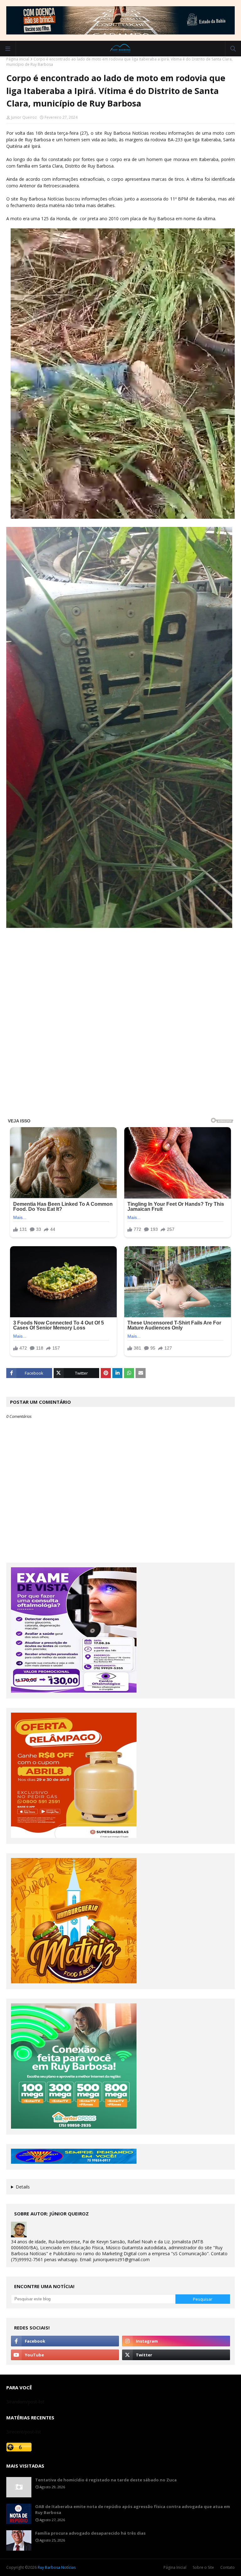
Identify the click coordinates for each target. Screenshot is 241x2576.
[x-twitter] (176, 2355)
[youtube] (65, 2355)
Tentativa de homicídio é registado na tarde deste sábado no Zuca (106, 2480)
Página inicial (18, 59)
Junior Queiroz (24, 117)
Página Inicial (175, 2567)
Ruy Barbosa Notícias (57, 2567)
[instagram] (176, 2341)
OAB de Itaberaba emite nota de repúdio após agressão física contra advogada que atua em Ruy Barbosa (133, 2510)
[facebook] (65, 2341)
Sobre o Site (203, 2567)
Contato (228, 2567)
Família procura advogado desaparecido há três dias (90, 2533)
